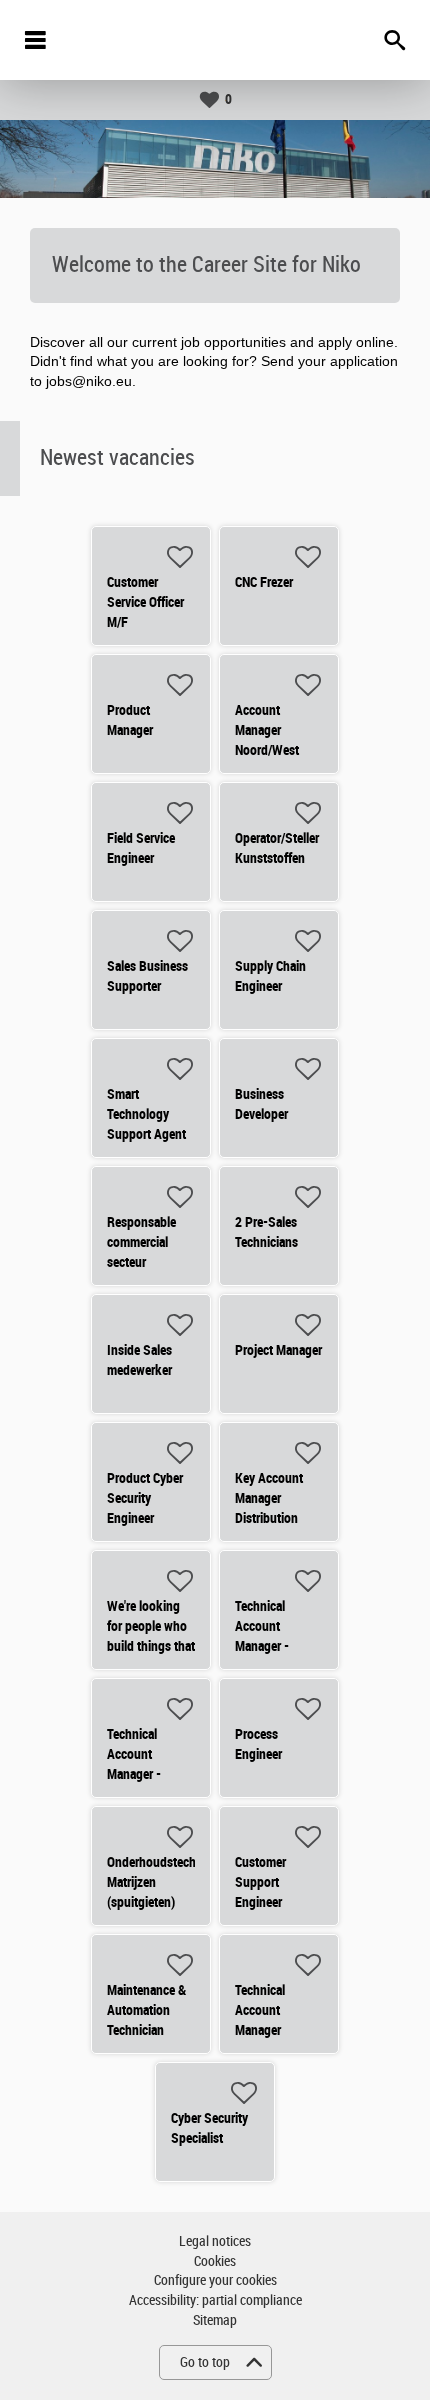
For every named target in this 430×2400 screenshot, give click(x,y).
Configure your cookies (215, 2280)
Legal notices (215, 2241)
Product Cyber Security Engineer (145, 1498)
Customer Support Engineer (260, 1882)
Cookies (215, 2261)
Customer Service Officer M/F (145, 602)
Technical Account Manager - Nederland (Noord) (262, 1646)
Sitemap (215, 2320)
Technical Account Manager (260, 2010)
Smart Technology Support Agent (146, 1114)
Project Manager (278, 1350)
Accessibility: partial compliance (215, 2300)
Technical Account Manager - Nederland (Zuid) (134, 1774)
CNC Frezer (264, 582)
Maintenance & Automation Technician (146, 2010)
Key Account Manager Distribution (269, 1498)
